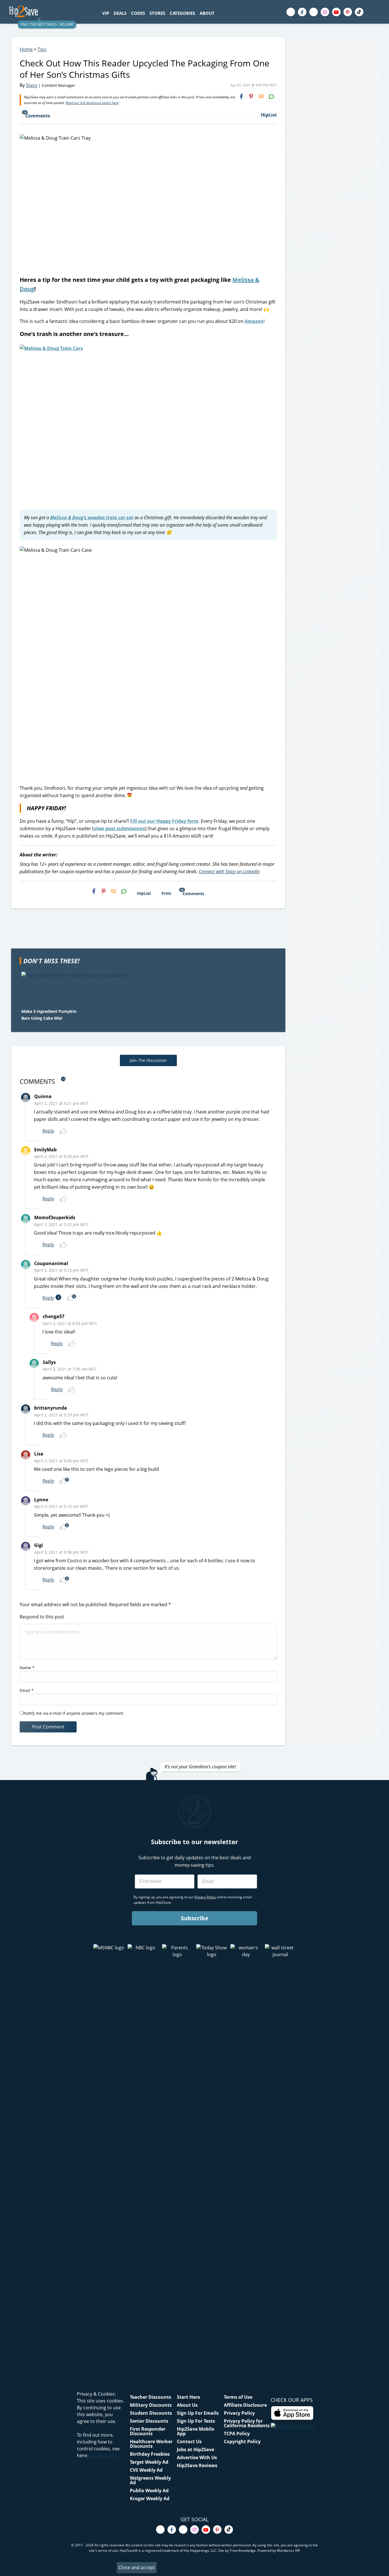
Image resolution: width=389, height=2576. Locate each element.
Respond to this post (42, 1617)
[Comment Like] (64, 1131)
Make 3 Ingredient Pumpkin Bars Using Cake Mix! (49, 1015)
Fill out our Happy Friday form (164, 821)
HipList (269, 115)
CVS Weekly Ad (146, 2470)
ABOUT (207, 13)
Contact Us (189, 2441)
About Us (187, 2405)
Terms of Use (238, 2397)
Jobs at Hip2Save (195, 2449)
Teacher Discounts (151, 2397)
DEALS (120, 13)
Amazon (254, 321)
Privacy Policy (239, 2413)
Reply (48, 1131)
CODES (138, 13)
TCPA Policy (237, 2434)
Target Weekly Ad (149, 2462)
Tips (42, 49)
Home (26, 49)
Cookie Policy (103, 2455)
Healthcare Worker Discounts (151, 2444)
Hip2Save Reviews (197, 2465)
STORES (157, 13)
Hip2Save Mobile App (195, 2431)
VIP (106, 13)
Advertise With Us (197, 2457)
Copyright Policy (242, 2441)
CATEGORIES (182, 13)
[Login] (375, 12)
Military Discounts (151, 2405)
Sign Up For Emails (198, 2413)
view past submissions (119, 828)
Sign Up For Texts (196, 2421)
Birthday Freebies (150, 2454)
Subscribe (195, 1918)
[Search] (220, 13)
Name (27, 1668)
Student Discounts (151, 2413)
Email (27, 1690)
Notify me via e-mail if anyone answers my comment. (74, 1713)
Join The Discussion (148, 1060)
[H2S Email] (261, 96)
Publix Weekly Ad (149, 2491)
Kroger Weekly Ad (150, 2498)
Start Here (188, 2397)
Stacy (32, 85)
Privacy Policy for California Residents (247, 2423)
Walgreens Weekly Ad (150, 2480)
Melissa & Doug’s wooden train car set (92, 518)
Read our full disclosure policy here (92, 103)
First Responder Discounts (148, 2431)
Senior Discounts (149, 2421)
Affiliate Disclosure (245, 2405)
